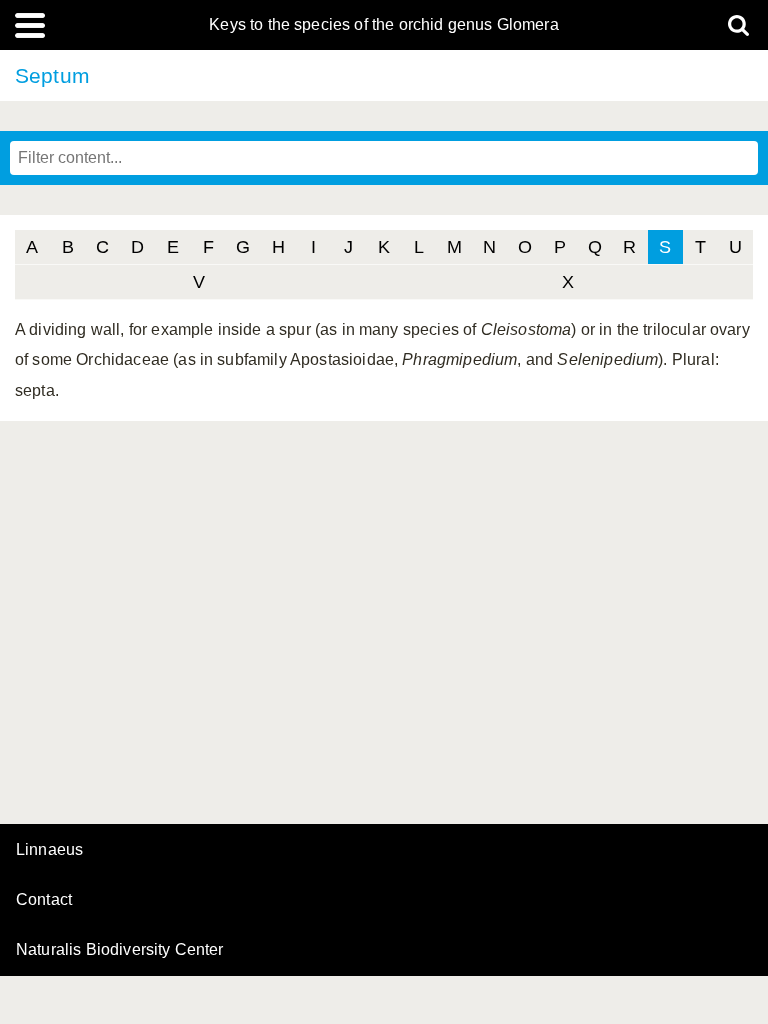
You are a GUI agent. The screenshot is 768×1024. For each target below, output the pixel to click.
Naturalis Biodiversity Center (120, 950)
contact (44, 899)
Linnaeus (49, 850)
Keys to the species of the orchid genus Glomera (384, 25)
